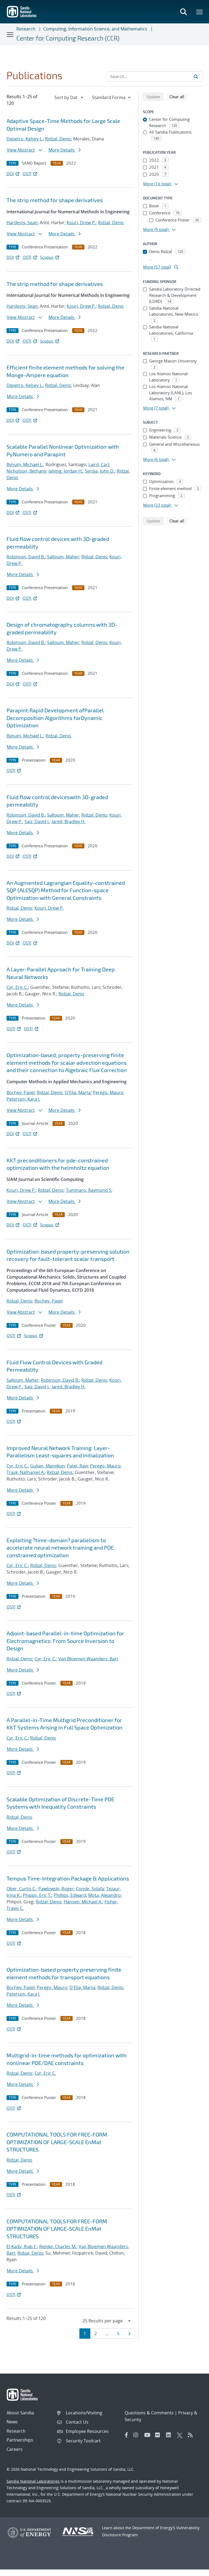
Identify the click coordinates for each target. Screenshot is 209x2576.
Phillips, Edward (70, 1895)
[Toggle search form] (183, 12)
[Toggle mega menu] (200, 12)
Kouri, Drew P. (81, 223)
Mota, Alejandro (104, 1895)
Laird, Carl (99, 464)
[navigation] (69, 97)
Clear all (179, 96)
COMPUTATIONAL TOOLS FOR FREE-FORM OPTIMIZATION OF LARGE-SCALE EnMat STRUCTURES (57, 2142)
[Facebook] (127, 2435)
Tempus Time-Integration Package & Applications (68, 1878)
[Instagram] (137, 2435)
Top (193, 2570)
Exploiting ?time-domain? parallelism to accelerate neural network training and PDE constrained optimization (60, 1548)
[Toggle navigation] (10, 34)
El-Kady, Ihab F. (22, 2246)
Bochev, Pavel (21, 1092)
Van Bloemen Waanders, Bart (88, 1659)
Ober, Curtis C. (21, 1889)
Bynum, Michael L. (25, 464)
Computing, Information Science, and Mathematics (95, 29)
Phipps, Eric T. (37, 1895)
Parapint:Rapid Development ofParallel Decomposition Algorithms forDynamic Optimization (55, 718)
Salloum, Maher (63, 557)
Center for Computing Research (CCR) (68, 38)
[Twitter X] (181, 2435)
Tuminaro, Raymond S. (89, 1190)
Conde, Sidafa (90, 1889)
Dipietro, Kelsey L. (25, 139)
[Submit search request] (196, 76)
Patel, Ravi (77, 1466)
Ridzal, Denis (58, 139)
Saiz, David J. (37, 821)
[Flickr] (159, 2435)
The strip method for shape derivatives (55, 200)
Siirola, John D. (100, 471)
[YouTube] (148, 2435)
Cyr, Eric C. (17, 987)
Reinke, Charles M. (58, 2246)
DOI (10, 174)
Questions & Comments (149, 2413)
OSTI (27, 174)
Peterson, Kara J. (23, 1099)
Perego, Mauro (108, 1092)
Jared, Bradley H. (69, 821)
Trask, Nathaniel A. (26, 1472)
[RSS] (192, 2435)
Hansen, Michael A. (83, 1902)
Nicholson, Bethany (26, 471)
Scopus (47, 257)
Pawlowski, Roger (56, 1889)
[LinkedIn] (170, 2435)
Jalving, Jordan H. (66, 471)
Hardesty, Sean (22, 223)
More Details (62, 150)
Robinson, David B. (26, 557)
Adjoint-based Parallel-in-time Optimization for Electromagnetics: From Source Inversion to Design (65, 1641)
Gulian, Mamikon (47, 1466)
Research (26, 29)
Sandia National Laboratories (33, 2481)
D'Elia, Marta (78, 1092)
